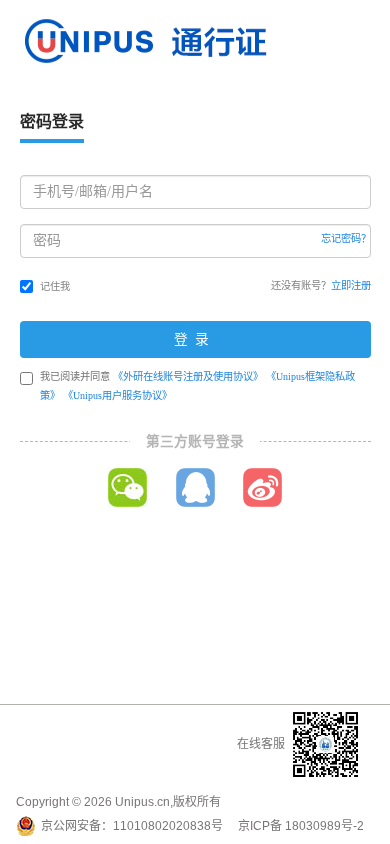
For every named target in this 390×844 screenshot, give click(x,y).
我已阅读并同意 (197, 386)
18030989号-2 (324, 826)
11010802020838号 (168, 826)
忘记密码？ (346, 238)
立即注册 (351, 285)
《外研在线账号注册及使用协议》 (188, 376)
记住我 (55, 286)
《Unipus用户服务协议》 (117, 395)
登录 (195, 339)
